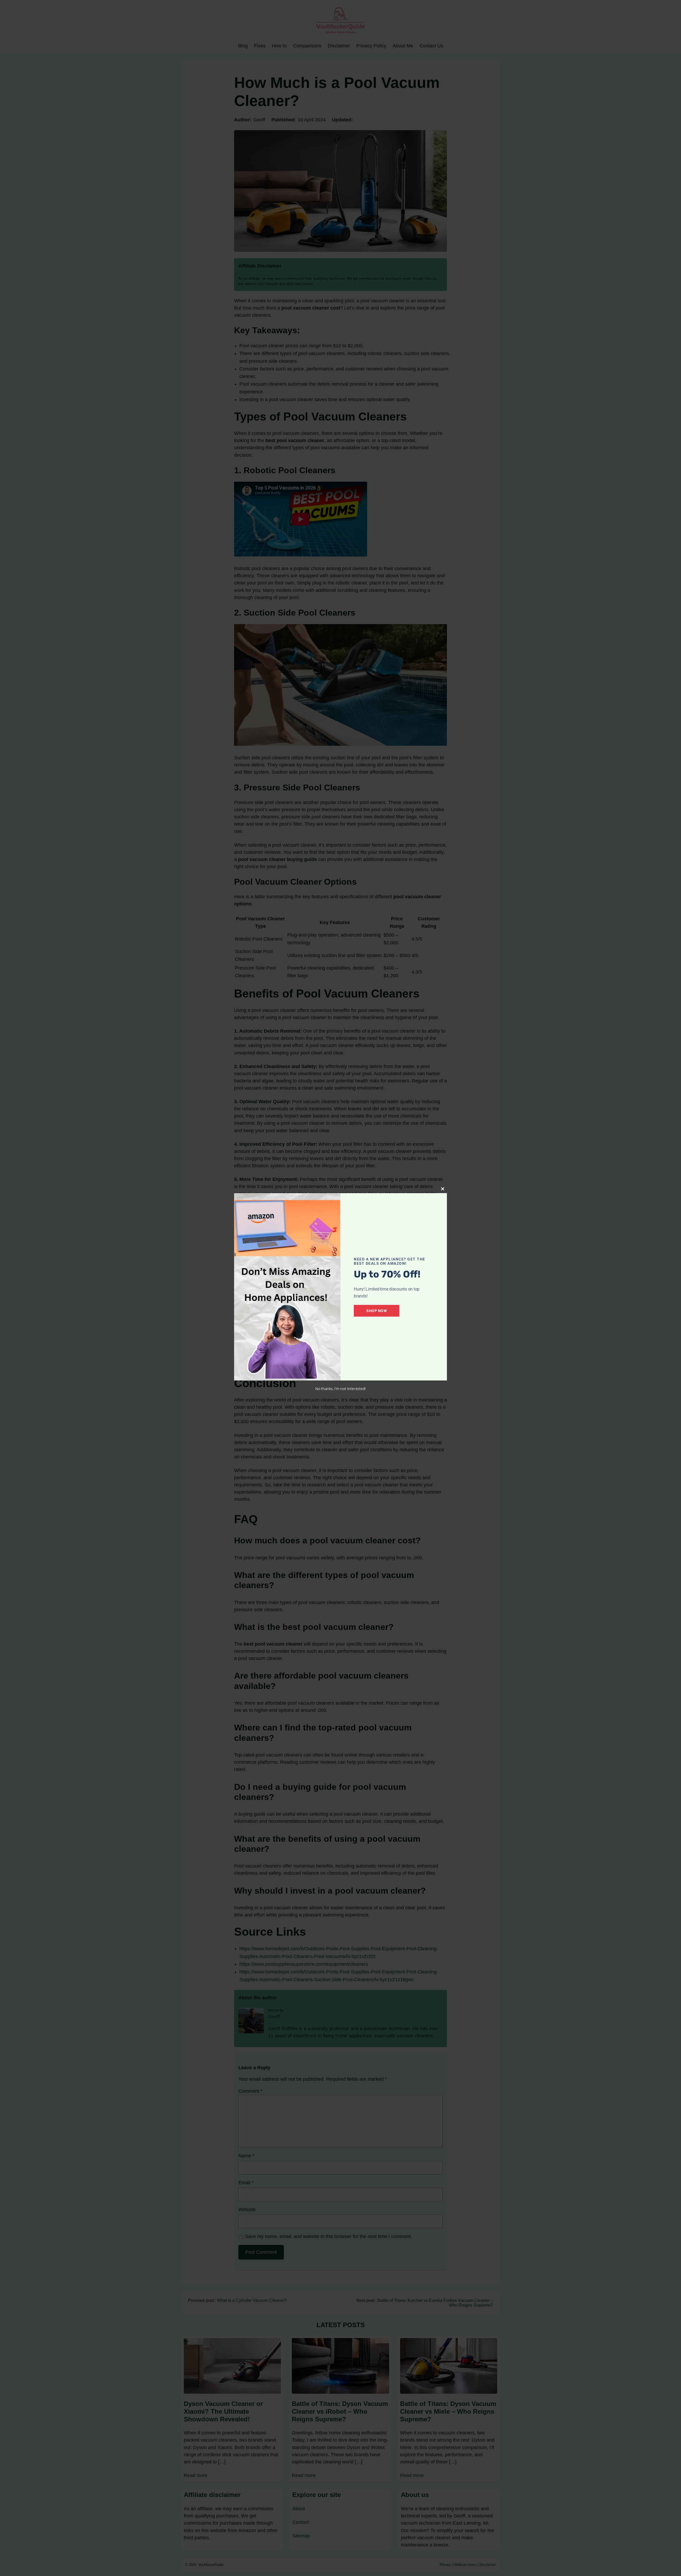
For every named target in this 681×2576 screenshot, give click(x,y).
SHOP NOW (377, 1311)
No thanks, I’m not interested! (340, 1389)
